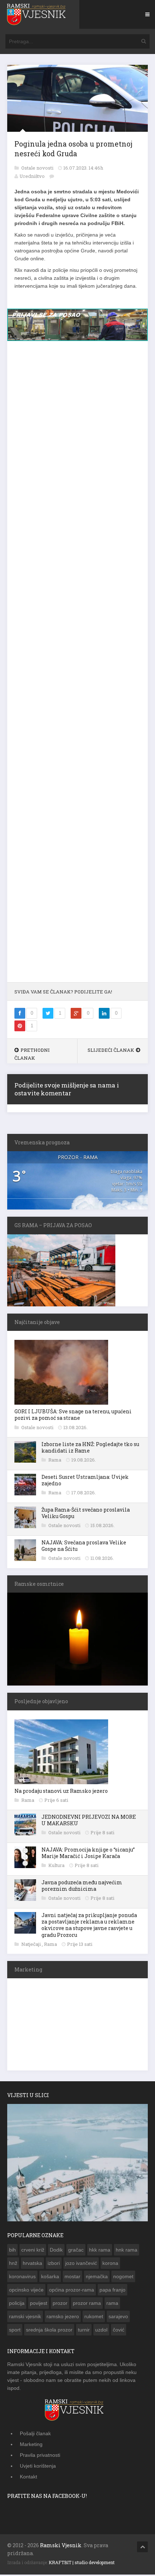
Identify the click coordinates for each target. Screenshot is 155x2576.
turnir (84, 2331)
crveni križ (33, 2251)
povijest (39, 2305)
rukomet (94, 2318)
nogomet (123, 2278)
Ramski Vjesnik (61, 2547)
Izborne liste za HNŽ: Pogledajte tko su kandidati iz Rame (90, 1449)
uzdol (101, 2331)
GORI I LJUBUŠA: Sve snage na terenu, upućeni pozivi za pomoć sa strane (73, 1416)
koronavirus (22, 2278)
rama (112, 2305)
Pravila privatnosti (40, 2456)
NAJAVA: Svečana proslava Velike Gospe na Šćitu (84, 1547)
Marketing (31, 2446)
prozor (60, 2305)
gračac (76, 2251)
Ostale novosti (38, 168)
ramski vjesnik (25, 2318)
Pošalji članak (35, 2435)
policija (17, 2305)
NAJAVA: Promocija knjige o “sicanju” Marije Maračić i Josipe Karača (88, 1854)
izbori (54, 2265)
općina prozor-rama (72, 2291)
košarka (50, 2278)
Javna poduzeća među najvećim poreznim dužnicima (82, 1887)
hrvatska (32, 2265)
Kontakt (28, 2478)
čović (119, 2331)
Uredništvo (32, 176)
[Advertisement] (77, 667)
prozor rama (87, 2305)
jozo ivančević (81, 2265)
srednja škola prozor (49, 2331)
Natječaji (32, 1946)
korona (110, 2265)
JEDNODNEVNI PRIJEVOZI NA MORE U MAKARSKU (89, 1821)
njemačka (97, 2278)
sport (15, 2331)
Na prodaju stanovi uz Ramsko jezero (61, 1792)
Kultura (57, 1867)
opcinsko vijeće (26, 2291)
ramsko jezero (63, 2318)
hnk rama (127, 2251)
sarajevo (118, 2318)
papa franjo (112, 2291)
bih (12, 2251)
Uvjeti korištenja (38, 2467)
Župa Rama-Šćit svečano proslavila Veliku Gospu (86, 1514)
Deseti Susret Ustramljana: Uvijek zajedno (85, 1482)
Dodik (56, 2251)
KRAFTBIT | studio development (82, 2564)
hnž (13, 2265)
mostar (72, 2278)
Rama (55, 1461)
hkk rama (100, 2251)
